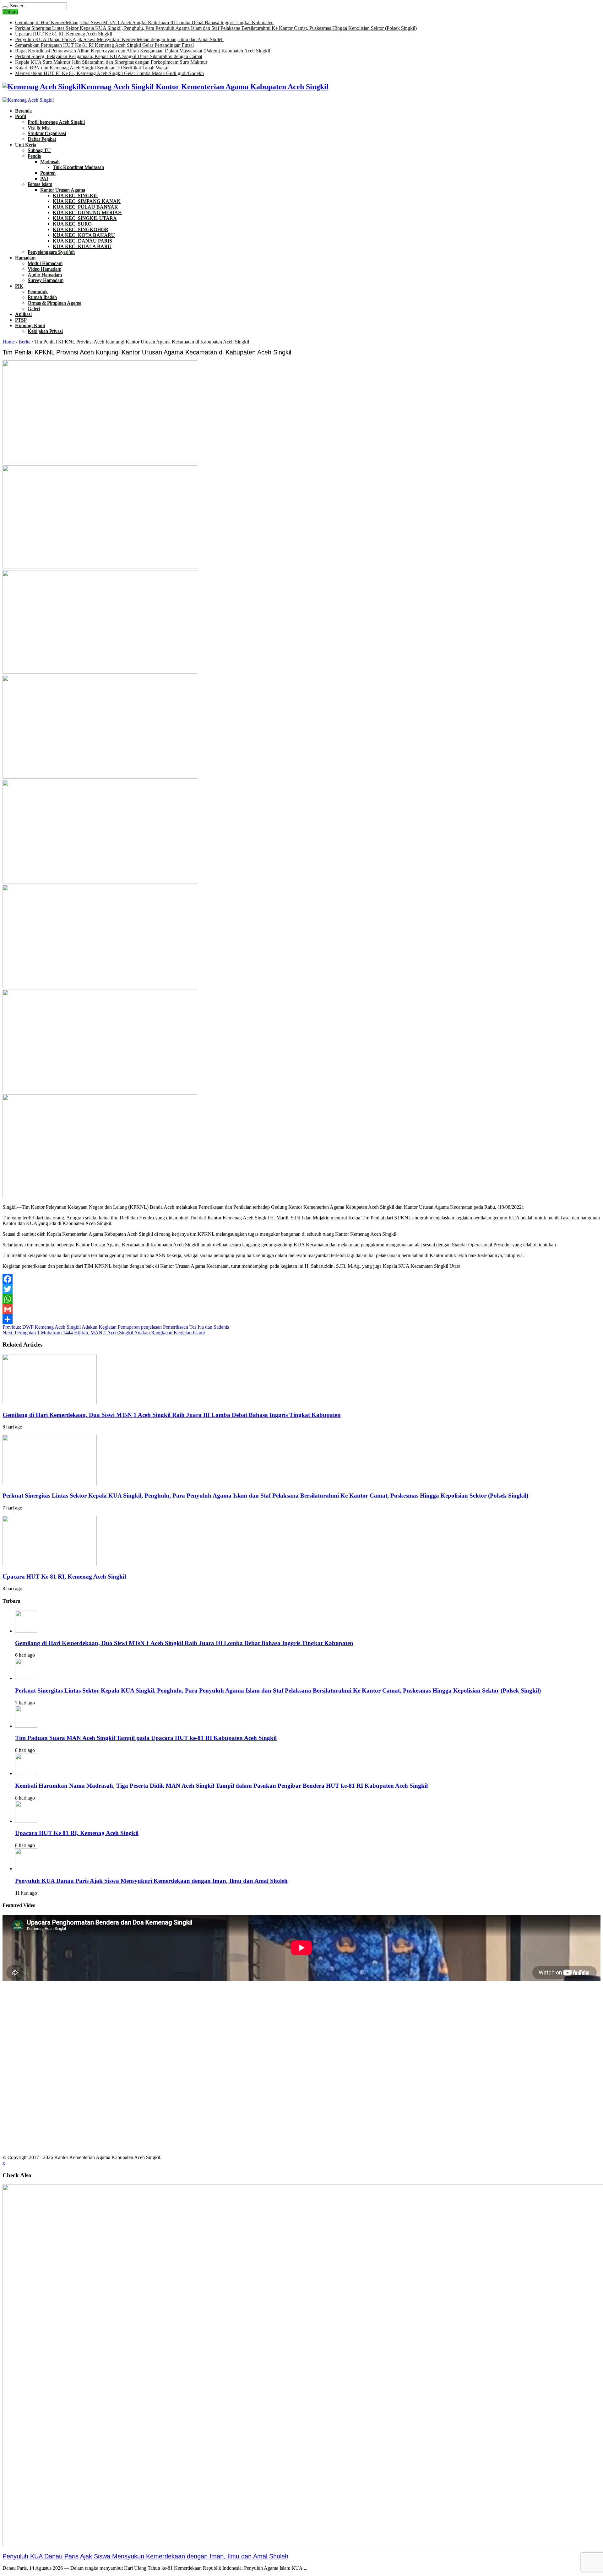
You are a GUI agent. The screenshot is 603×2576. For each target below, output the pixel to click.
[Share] (301, 1319)
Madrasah (50, 162)
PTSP (21, 320)
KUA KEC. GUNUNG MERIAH (87, 212)
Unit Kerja (26, 145)
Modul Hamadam (45, 263)
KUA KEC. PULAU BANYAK (85, 207)
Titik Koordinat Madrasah (78, 167)
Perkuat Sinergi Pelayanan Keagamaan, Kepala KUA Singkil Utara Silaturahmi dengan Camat (109, 56)
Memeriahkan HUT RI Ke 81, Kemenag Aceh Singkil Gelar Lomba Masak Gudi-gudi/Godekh (109, 73)
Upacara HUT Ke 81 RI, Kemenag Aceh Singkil (64, 34)
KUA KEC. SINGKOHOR (81, 229)
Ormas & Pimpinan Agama (54, 303)
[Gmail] (301, 1309)
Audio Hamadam (45, 275)
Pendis (34, 156)
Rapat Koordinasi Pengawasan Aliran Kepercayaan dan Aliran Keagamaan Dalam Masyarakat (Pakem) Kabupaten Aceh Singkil (143, 51)
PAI (44, 178)
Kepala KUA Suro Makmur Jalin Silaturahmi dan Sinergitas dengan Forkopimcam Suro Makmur (111, 62)
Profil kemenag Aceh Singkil (56, 122)
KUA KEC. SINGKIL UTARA (85, 218)
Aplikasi (23, 314)
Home (9, 342)
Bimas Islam (40, 184)
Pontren (48, 173)
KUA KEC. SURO (72, 224)
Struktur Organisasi (47, 133)
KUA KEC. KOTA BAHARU (84, 235)
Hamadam (25, 258)
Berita (24, 342)
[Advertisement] (301, 2026)
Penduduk (38, 292)
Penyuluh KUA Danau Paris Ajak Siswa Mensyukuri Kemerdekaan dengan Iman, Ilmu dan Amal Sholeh (119, 39)
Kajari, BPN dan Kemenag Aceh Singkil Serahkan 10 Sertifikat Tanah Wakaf (92, 68)
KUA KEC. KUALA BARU (82, 246)
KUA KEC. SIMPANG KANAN (87, 201)
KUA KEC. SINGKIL (76, 195)
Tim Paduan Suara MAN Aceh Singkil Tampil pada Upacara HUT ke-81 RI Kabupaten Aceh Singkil (146, 1738)
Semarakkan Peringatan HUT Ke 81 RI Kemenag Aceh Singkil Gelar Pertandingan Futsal (104, 45)
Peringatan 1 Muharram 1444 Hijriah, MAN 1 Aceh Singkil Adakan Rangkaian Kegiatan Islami (104, 1333)
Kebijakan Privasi (45, 331)
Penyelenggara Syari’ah (51, 252)
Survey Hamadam (46, 280)
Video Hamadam (44, 269)
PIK (19, 286)
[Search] (5, 7)
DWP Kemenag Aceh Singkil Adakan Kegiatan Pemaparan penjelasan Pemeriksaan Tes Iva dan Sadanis (116, 1327)
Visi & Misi (39, 128)
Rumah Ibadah (42, 297)
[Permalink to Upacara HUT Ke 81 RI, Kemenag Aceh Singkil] (50, 1564)
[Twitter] (301, 1289)
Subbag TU (39, 150)
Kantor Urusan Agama (63, 190)
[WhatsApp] (301, 1299)
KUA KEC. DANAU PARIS (82, 241)
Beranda (23, 111)
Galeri (34, 308)
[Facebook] (301, 1279)
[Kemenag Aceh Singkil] (28, 100)
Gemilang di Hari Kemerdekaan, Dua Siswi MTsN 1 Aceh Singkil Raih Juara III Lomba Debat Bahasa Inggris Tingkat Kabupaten (144, 22)
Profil (21, 116)
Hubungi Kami (30, 325)
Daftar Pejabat (42, 139)
